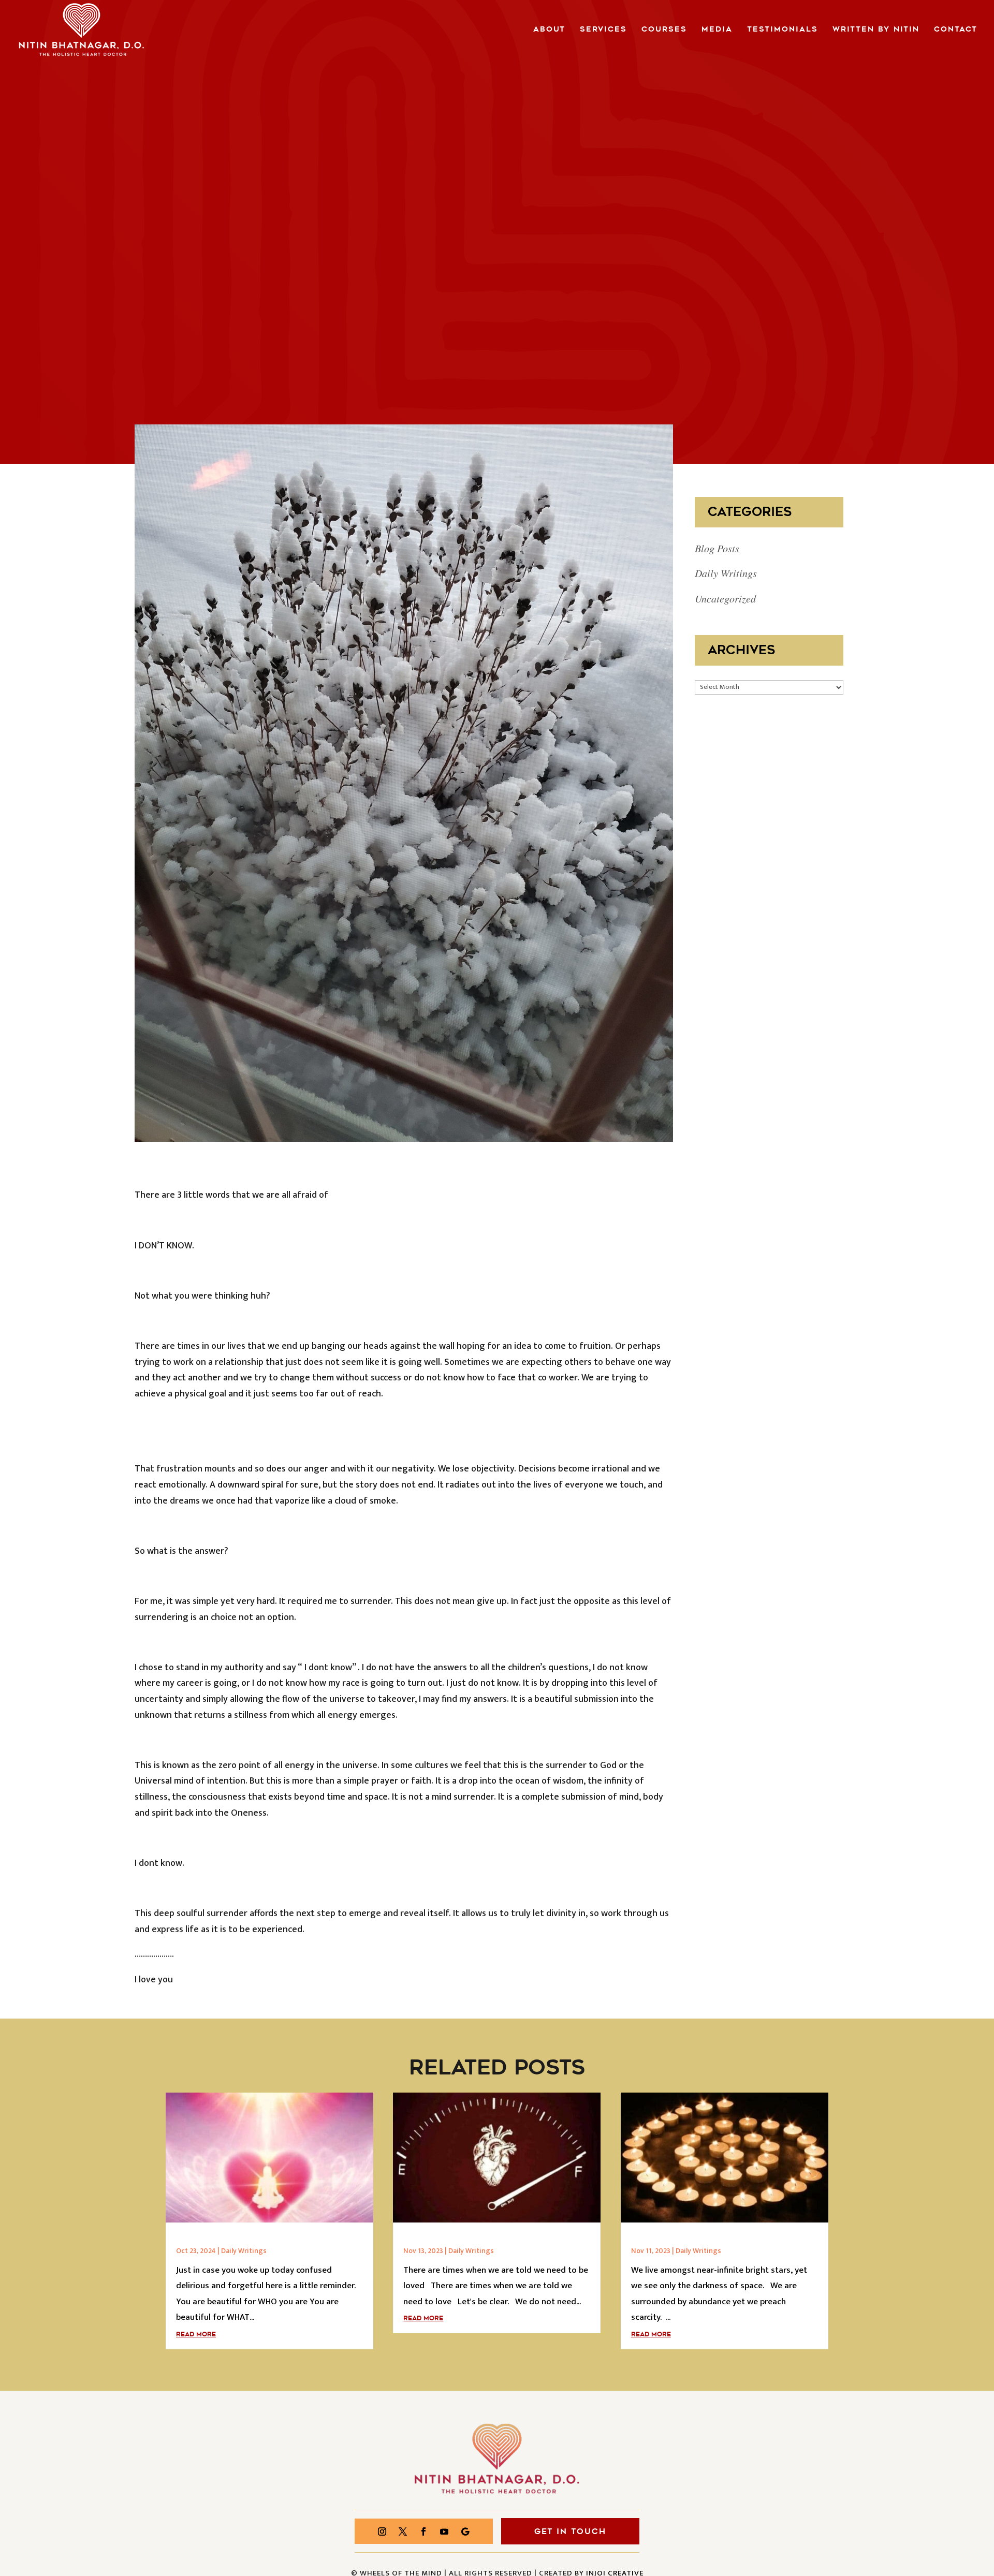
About (549, 30)
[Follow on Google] (465, 2531)
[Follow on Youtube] (444, 2531)
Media (717, 30)
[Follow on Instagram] (382, 2531)
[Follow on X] (403, 2531)
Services (603, 30)
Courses (664, 30)
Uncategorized (725, 598)
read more (196, 2334)
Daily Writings (726, 573)
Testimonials (783, 30)
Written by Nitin (876, 30)
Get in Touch (570, 2531)
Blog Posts (717, 548)
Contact (956, 30)
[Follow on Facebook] (423, 2531)
